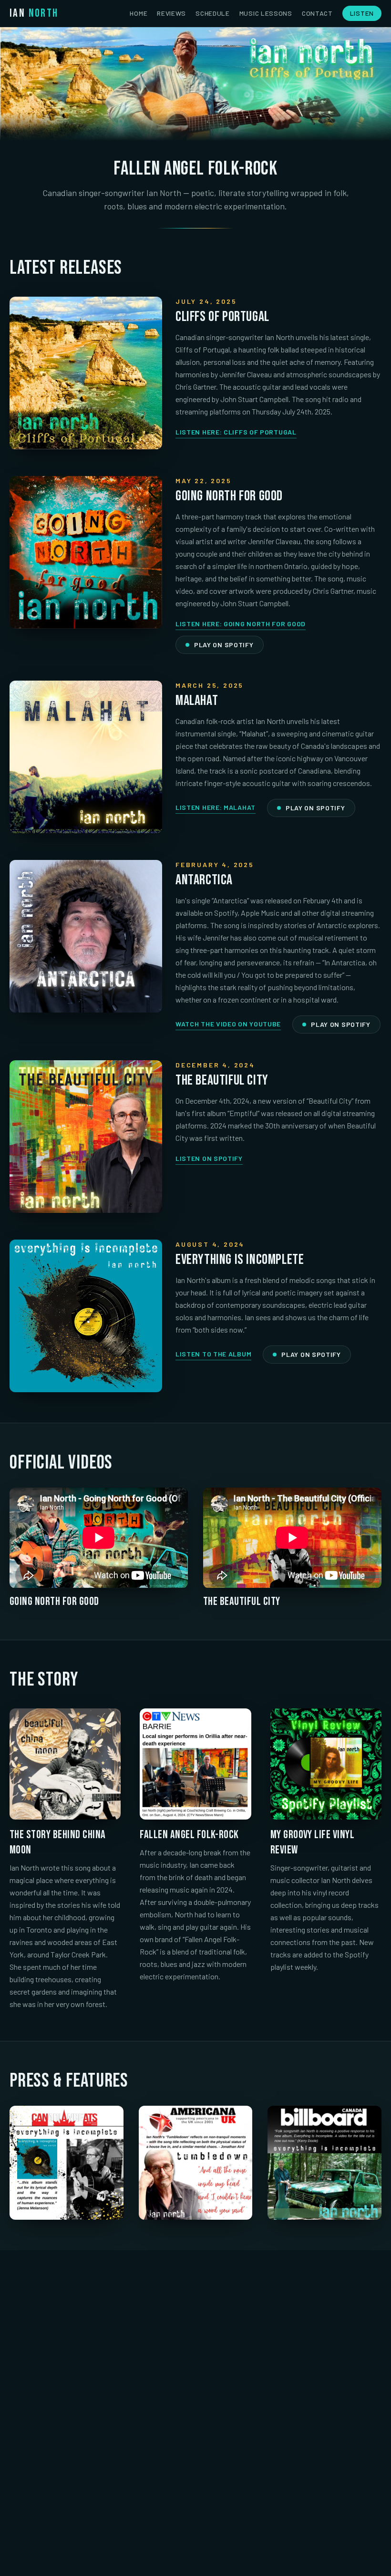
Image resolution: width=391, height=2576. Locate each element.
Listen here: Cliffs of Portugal (236, 432)
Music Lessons (266, 13)
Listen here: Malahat (216, 807)
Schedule (213, 13)
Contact (317, 13)
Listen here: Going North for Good (241, 624)
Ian (34, 13)
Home (139, 13)
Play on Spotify (224, 645)
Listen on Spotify (209, 1158)
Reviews (171, 13)
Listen (362, 13)
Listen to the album (213, 1354)
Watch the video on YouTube (228, 1024)
